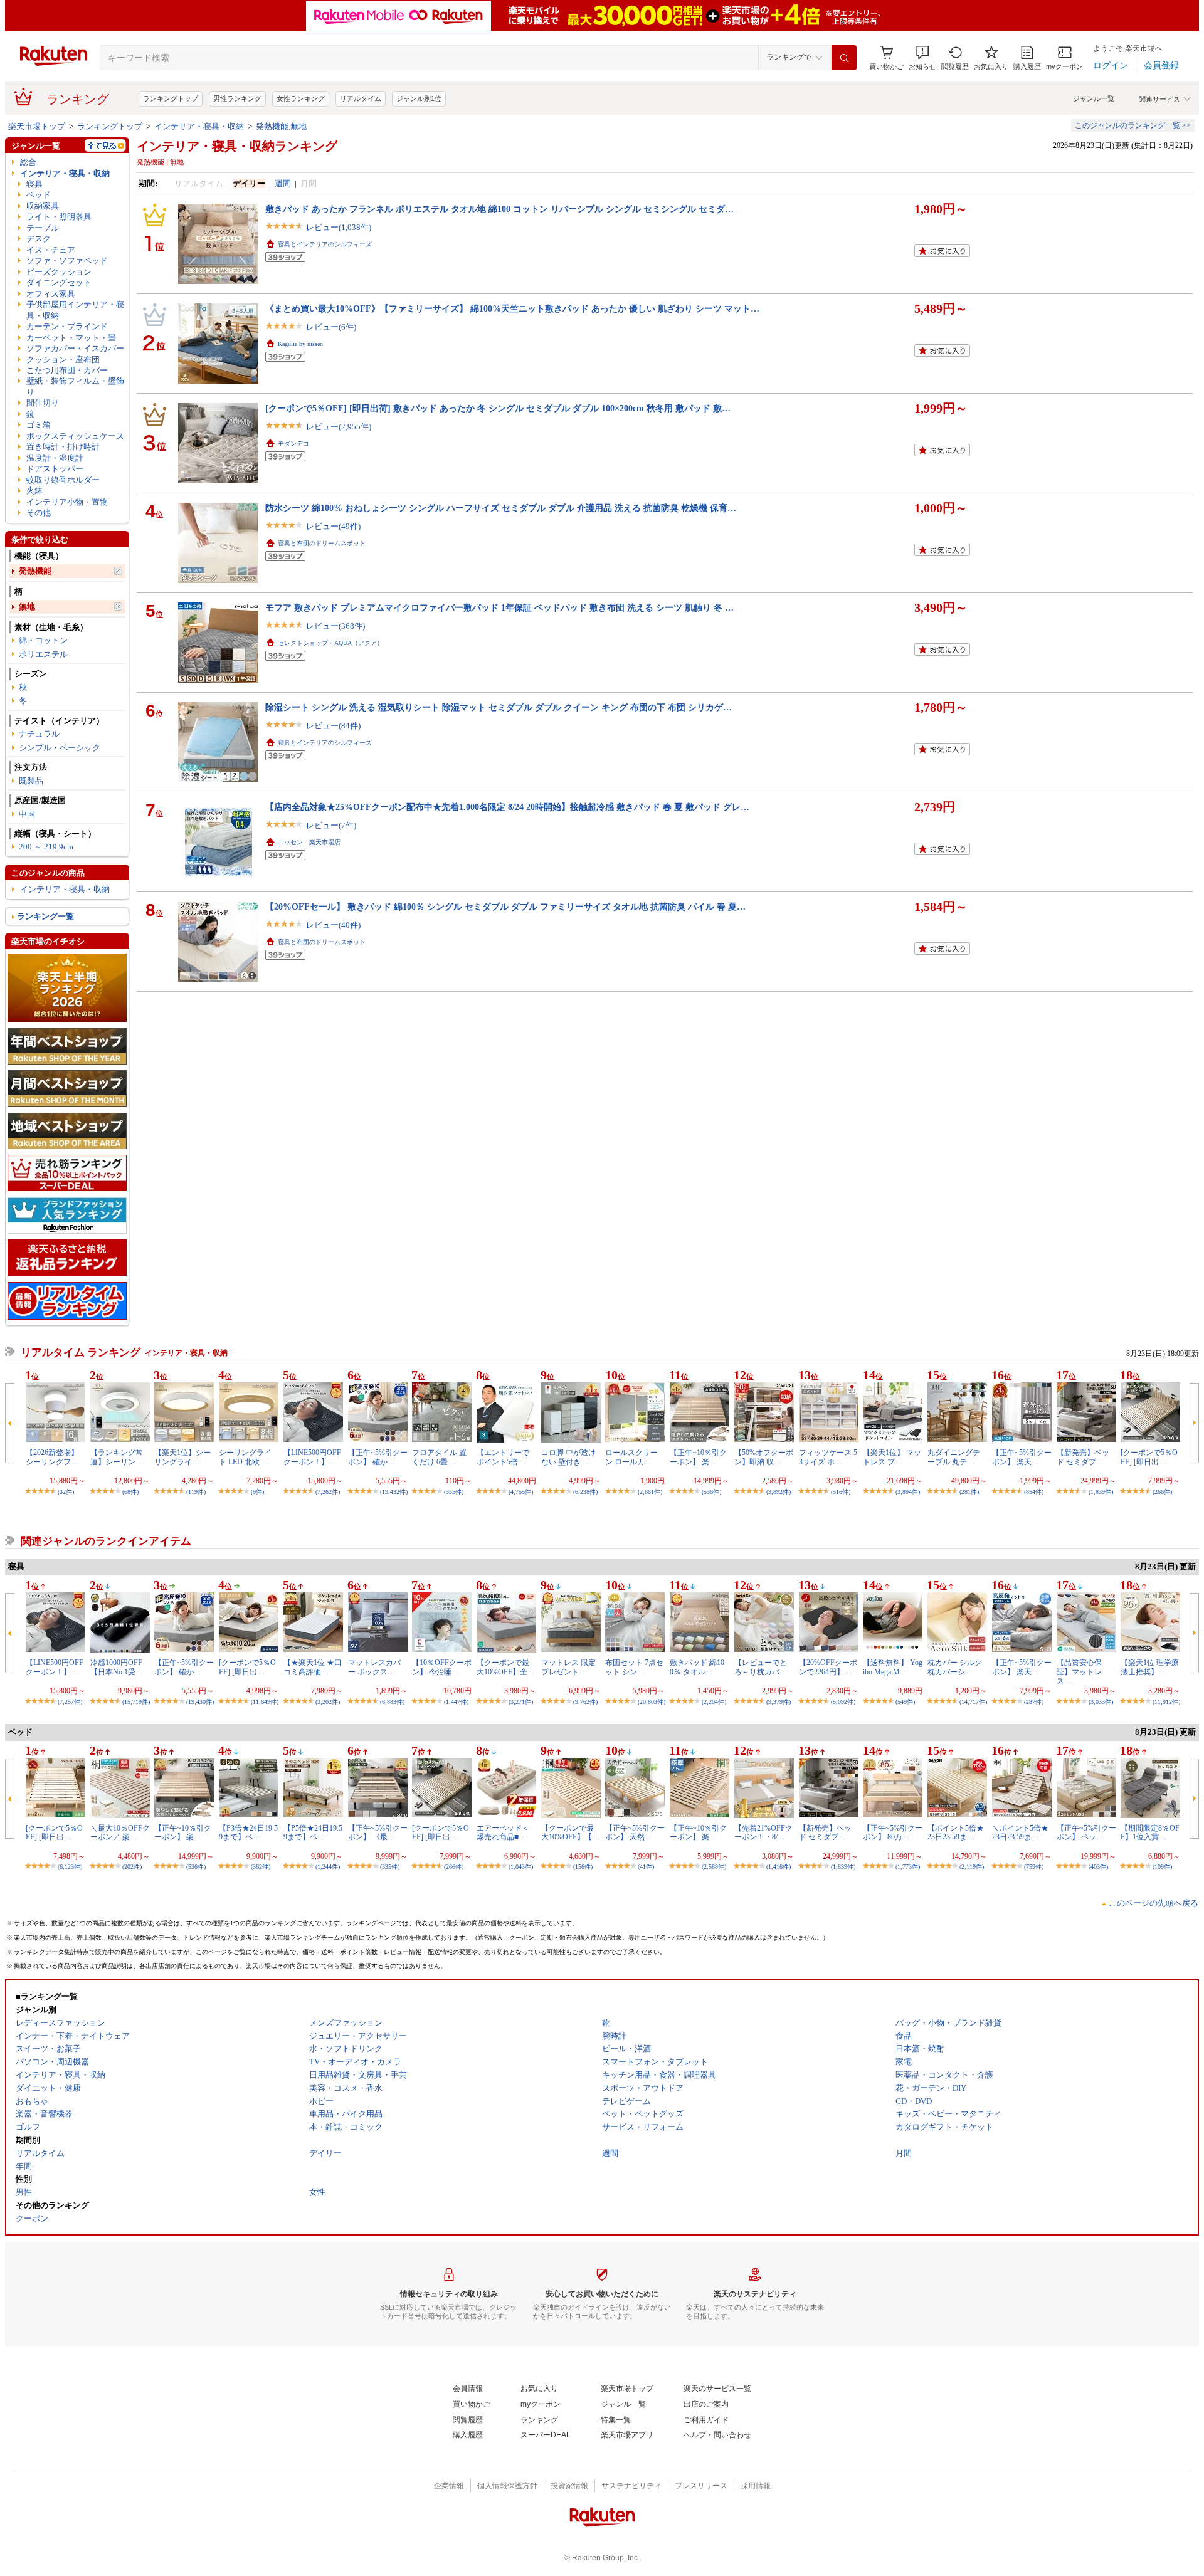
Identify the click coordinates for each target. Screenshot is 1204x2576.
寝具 (34, 184)
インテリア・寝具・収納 (199, 126)
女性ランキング (301, 98)
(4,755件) (521, 1492)
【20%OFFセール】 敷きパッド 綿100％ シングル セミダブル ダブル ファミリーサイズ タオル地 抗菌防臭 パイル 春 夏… (505, 907)
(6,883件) (392, 1702)
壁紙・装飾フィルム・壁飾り (75, 386)
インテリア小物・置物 (67, 502)
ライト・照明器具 (59, 217)
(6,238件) (585, 1492)
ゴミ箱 (39, 425)
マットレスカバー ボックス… (374, 1667)
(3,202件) (328, 1702)
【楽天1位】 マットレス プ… (892, 1457)
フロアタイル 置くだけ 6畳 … (439, 1457)
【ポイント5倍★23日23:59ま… (956, 1832)
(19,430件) (200, 1702)
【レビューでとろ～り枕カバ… (761, 1667)
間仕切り (43, 403)
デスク (39, 239)
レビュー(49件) (333, 526)
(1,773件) (908, 1867)
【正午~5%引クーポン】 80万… (893, 1832)
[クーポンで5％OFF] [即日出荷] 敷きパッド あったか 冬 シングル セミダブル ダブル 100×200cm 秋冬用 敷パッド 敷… (498, 408)
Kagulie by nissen (300, 344)
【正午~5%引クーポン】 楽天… (1022, 1457)
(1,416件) (779, 1867)
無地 (27, 607)
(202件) (132, 1867)
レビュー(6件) (331, 327)
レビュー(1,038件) (339, 227)
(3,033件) (1101, 1702)
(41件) (646, 1867)
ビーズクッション (59, 272)
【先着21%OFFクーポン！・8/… (763, 1832)
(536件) (711, 1492)
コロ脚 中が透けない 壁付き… (568, 1457)
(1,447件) (456, 1702)
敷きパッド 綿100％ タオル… (697, 1667)
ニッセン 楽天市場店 (309, 842)
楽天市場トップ (37, 126)
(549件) (905, 1702)
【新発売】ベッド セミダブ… (1083, 1457)
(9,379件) (779, 1702)
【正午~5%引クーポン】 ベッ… (1086, 1832)
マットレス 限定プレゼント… (568, 1667)
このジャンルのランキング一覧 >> (1133, 125)
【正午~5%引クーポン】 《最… (378, 1832)
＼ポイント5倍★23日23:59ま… (1020, 1832)
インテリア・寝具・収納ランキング (237, 146)
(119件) (196, 1492)
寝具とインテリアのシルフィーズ (325, 244)
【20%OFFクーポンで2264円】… (828, 1667)
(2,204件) (714, 1702)
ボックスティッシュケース (75, 436)
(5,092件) (843, 1702)
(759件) (1034, 1867)
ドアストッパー (55, 469)
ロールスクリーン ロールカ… (631, 1457)
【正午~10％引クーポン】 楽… (698, 1457)
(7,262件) (328, 1492)
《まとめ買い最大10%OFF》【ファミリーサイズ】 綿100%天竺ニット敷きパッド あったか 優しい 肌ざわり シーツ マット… (512, 308)
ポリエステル (43, 654)
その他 (39, 513)
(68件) (130, 1492)
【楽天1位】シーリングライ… (182, 1457)
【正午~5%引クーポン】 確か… (378, 1457)
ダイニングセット (59, 282)
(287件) (1034, 1702)
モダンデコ (293, 444)
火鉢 (34, 491)
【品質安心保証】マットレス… (1079, 1672)
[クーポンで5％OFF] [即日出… (1149, 1457)
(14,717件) (973, 1702)
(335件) (390, 1867)
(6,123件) (70, 1867)
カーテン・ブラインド (67, 326)
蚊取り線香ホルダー (63, 480)
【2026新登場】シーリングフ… (52, 1457)
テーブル (43, 228)
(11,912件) (1166, 1702)
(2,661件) (650, 1492)
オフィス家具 (51, 294)
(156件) (583, 1867)
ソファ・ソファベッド (67, 260)
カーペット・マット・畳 (71, 338)
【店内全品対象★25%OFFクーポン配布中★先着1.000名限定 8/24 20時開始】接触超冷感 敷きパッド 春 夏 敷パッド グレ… (507, 807)
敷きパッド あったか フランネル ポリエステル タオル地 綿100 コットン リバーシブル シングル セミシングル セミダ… (499, 209)
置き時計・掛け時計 (63, 447)
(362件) (261, 1867)
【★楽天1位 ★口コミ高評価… (313, 1667)
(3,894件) (908, 1492)
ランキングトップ (171, 98)
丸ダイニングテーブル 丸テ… (954, 1457)
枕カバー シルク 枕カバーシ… (955, 1667)
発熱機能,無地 (281, 126)
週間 (283, 183)
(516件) (841, 1492)
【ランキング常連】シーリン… (117, 1457)
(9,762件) (585, 1702)
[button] (922, 58)
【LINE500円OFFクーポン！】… (312, 1457)
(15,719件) (136, 1702)
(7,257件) (70, 1702)
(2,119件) (972, 1867)
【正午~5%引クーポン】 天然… (635, 1832)
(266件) (1162, 1492)
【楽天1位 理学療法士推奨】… (1150, 1667)
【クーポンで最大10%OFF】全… (506, 1667)
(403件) (1098, 1867)
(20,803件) (652, 1702)
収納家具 (43, 206)
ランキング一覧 (45, 916)
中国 (27, 814)
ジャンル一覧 (1094, 98)
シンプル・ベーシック (60, 748)
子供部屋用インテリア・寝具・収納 (75, 310)
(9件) (257, 1492)
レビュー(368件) (335, 626)
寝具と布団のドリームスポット (322, 543)
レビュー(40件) (333, 925)
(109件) (1162, 1867)
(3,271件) (521, 1702)
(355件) (454, 1492)
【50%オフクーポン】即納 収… (764, 1457)
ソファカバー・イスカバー (75, 348)
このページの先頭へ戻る (1154, 1903)
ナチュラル (39, 734)
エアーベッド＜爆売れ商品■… (503, 1832)
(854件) (1034, 1492)
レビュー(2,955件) (339, 427)
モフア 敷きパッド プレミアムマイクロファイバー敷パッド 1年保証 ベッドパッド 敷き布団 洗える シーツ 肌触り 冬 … (499, 607)
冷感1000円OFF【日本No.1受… (117, 1667)
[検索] (844, 58)
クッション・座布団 (63, 360)
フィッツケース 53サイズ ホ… (828, 1457)
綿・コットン (43, 640)
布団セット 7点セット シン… (634, 1667)
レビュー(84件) (333, 726)
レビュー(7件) (331, 825)
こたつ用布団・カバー (67, 370)
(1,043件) (521, 1867)
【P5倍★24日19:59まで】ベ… (313, 1832)
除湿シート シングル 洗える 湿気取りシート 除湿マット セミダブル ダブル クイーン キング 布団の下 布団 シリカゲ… (499, 707)
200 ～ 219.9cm (46, 847)
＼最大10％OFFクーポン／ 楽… (120, 1832)
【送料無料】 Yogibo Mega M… (893, 1667)
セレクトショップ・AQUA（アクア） (330, 643)
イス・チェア (51, 250)
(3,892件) (779, 1492)
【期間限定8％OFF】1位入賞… (1150, 1832)
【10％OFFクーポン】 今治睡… (442, 1667)
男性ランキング (237, 98)
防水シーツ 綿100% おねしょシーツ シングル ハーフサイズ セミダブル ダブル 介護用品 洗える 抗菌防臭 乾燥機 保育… (501, 508)
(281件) (969, 1492)
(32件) (66, 1492)
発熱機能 (35, 571)
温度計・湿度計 (55, 458)
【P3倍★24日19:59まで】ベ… (248, 1832)
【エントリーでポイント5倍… (503, 1457)
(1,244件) (328, 1867)
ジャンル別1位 (419, 98)
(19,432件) (394, 1492)
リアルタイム (361, 98)
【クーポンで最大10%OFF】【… (570, 1832)
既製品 (31, 781)
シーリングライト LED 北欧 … (245, 1457)
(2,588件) (714, 1867)
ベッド (39, 195)
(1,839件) (1101, 1492)
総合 (28, 162)
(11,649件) (265, 1702)
